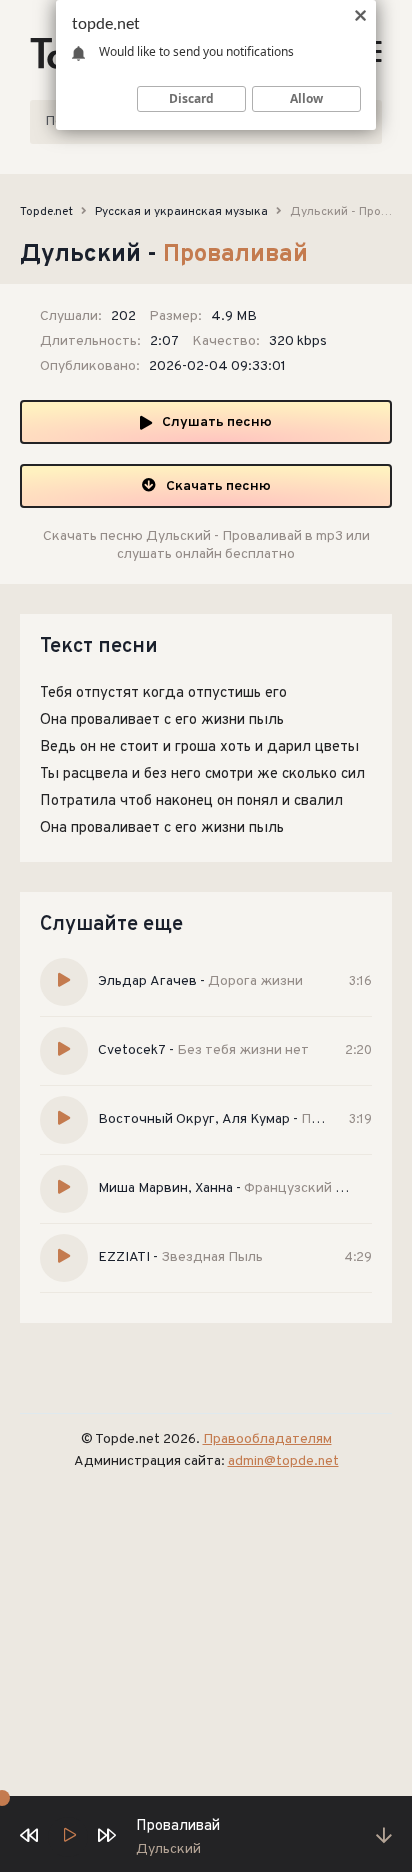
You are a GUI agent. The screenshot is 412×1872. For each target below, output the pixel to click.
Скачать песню (218, 486)
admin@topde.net (283, 1461)
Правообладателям (267, 1439)
